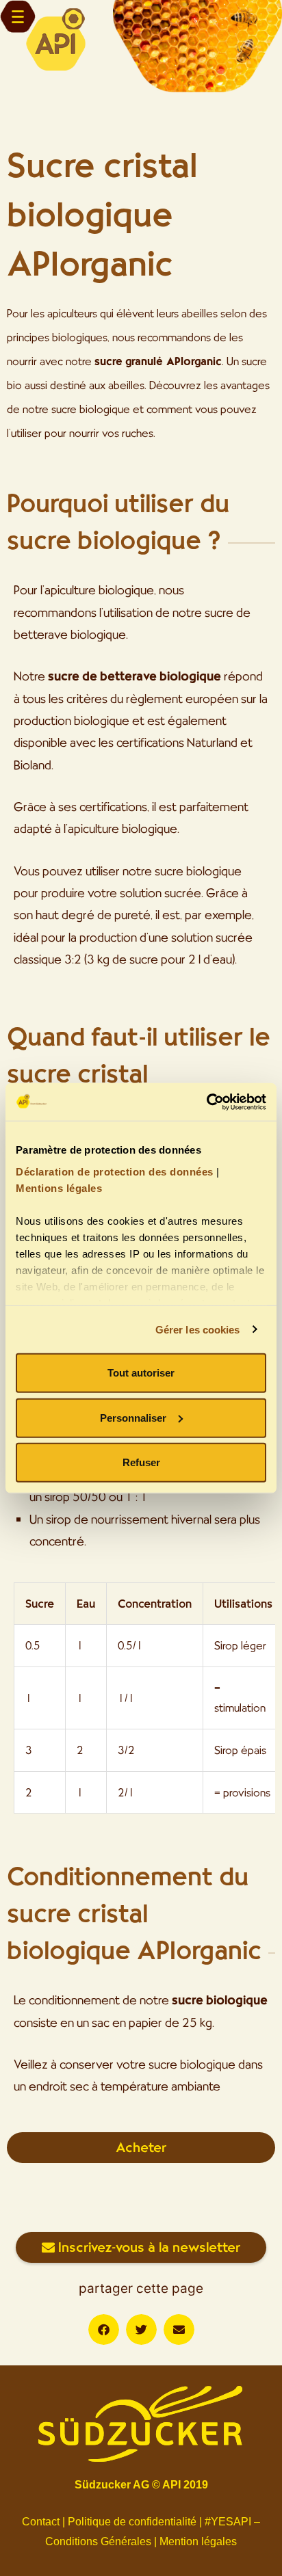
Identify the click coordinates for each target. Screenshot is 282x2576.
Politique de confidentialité (132, 2522)
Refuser (141, 1462)
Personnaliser (133, 1417)
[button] (104, 2329)
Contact (41, 2522)
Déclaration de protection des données (115, 1171)
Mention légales (198, 2541)
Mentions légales (59, 1187)
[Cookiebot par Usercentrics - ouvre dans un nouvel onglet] (206, 1102)
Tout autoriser (141, 1373)
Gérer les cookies (198, 1329)
